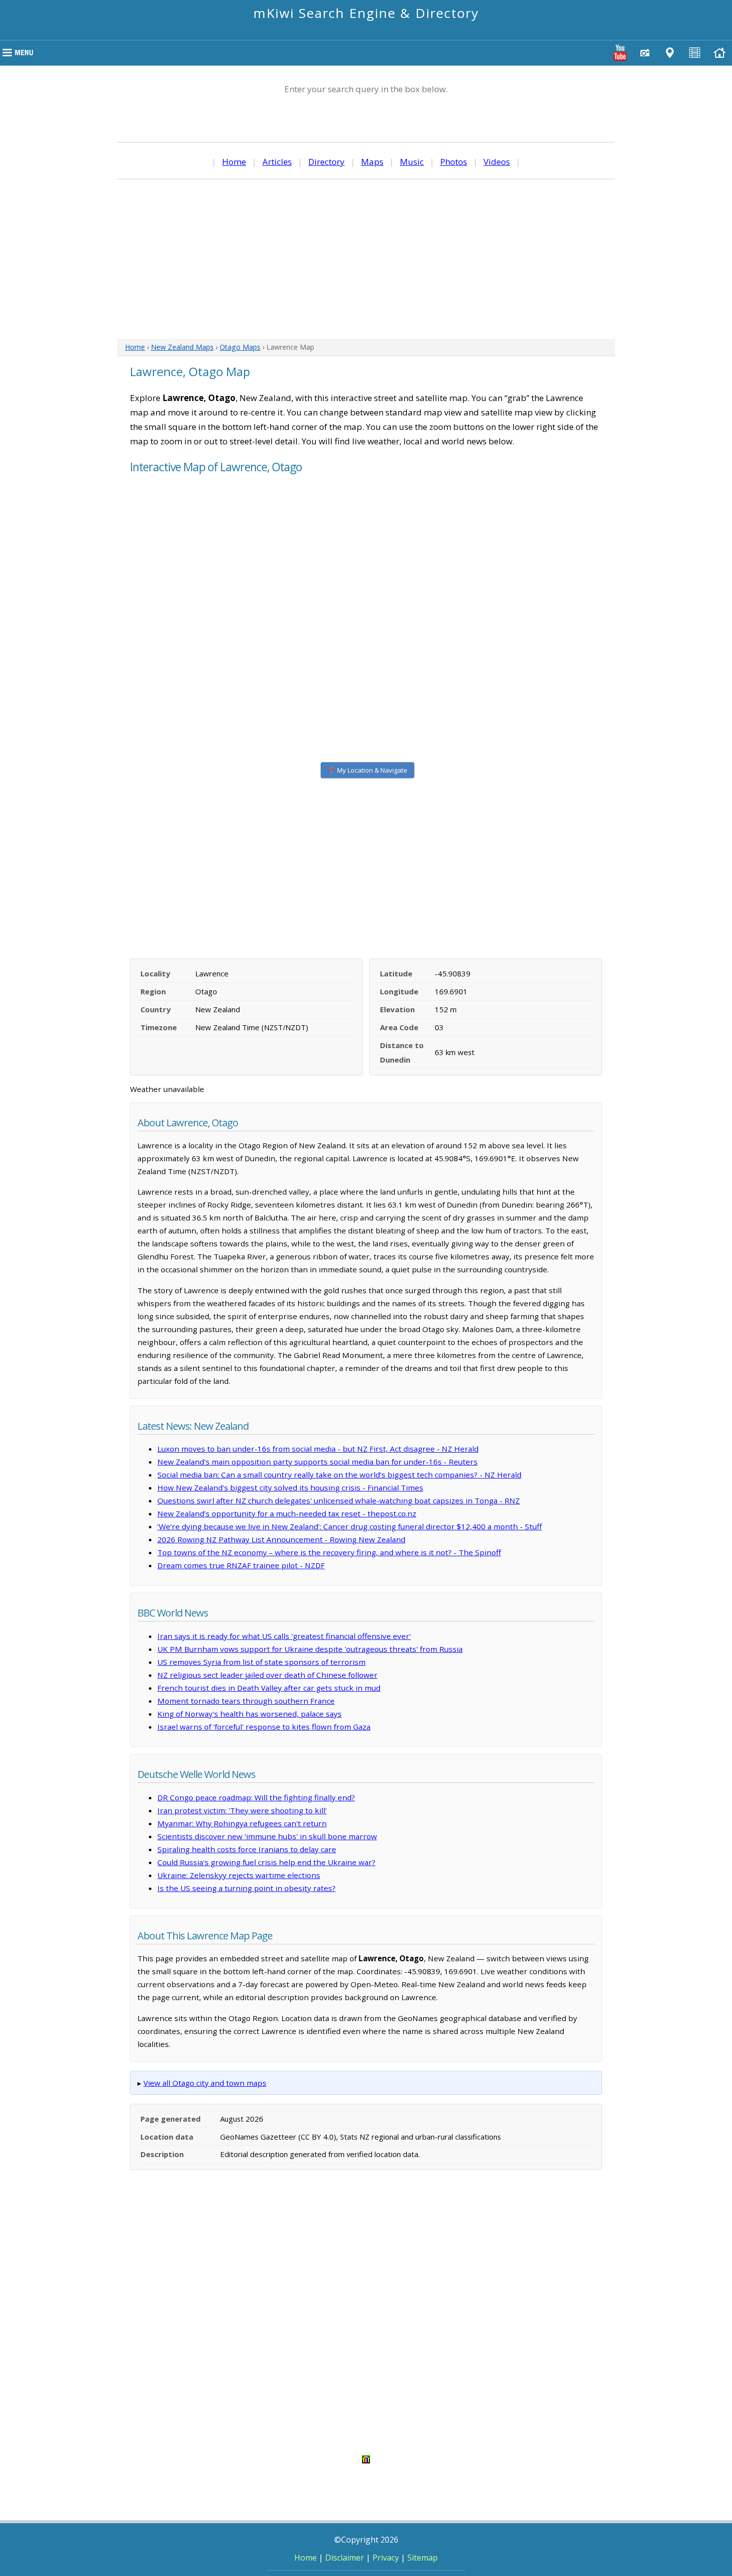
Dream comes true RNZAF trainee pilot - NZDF (241, 1565)
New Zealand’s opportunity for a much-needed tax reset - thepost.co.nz (287, 1513)
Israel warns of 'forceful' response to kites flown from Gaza (264, 1727)
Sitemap (423, 2558)
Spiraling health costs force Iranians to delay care (247, 1849)
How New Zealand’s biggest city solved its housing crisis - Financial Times (290, 1488)
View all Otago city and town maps (205, 2083)
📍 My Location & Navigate (367, 770)
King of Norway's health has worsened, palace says (249, 1714)
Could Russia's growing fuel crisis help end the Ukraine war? (266, 1862)
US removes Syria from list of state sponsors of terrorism (261, 1662)
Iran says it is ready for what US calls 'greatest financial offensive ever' (284, 1636)
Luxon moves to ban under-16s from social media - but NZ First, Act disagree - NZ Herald (318, 1449)
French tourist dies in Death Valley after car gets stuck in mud (269, 1688)
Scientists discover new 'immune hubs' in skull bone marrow (267, 1836)
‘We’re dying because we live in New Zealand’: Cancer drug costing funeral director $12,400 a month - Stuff (350, 1526)
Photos (454, 162)
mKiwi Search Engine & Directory (366, 13)
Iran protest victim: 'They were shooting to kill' (242, 1810)
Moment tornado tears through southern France (246, 1701)
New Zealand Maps (182, 347)
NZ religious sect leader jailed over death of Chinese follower (267, 1675)
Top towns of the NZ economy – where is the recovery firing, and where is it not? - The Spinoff (329, 1552)
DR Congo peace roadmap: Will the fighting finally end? (256, 1797)
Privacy (386, 2558)
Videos (497, 162)
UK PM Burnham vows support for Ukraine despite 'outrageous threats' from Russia (310, 1649)
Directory (326, 162)
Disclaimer (345, 2558)
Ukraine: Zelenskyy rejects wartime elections (239, 1875)
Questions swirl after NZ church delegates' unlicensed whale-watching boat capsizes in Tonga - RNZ (339, 1500)
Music (412, 162)
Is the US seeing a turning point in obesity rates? (246, 1888)
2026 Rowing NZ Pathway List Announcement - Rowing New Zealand (281, 1539)
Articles (277, 162)
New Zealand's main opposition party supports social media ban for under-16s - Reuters (317, 1462)
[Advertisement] (366, 259)
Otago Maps (240, 347)
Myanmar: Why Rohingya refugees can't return (242, 1823)
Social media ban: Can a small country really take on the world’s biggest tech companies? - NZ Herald (339, 1475)
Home (234, 162)
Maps (372, 162)
